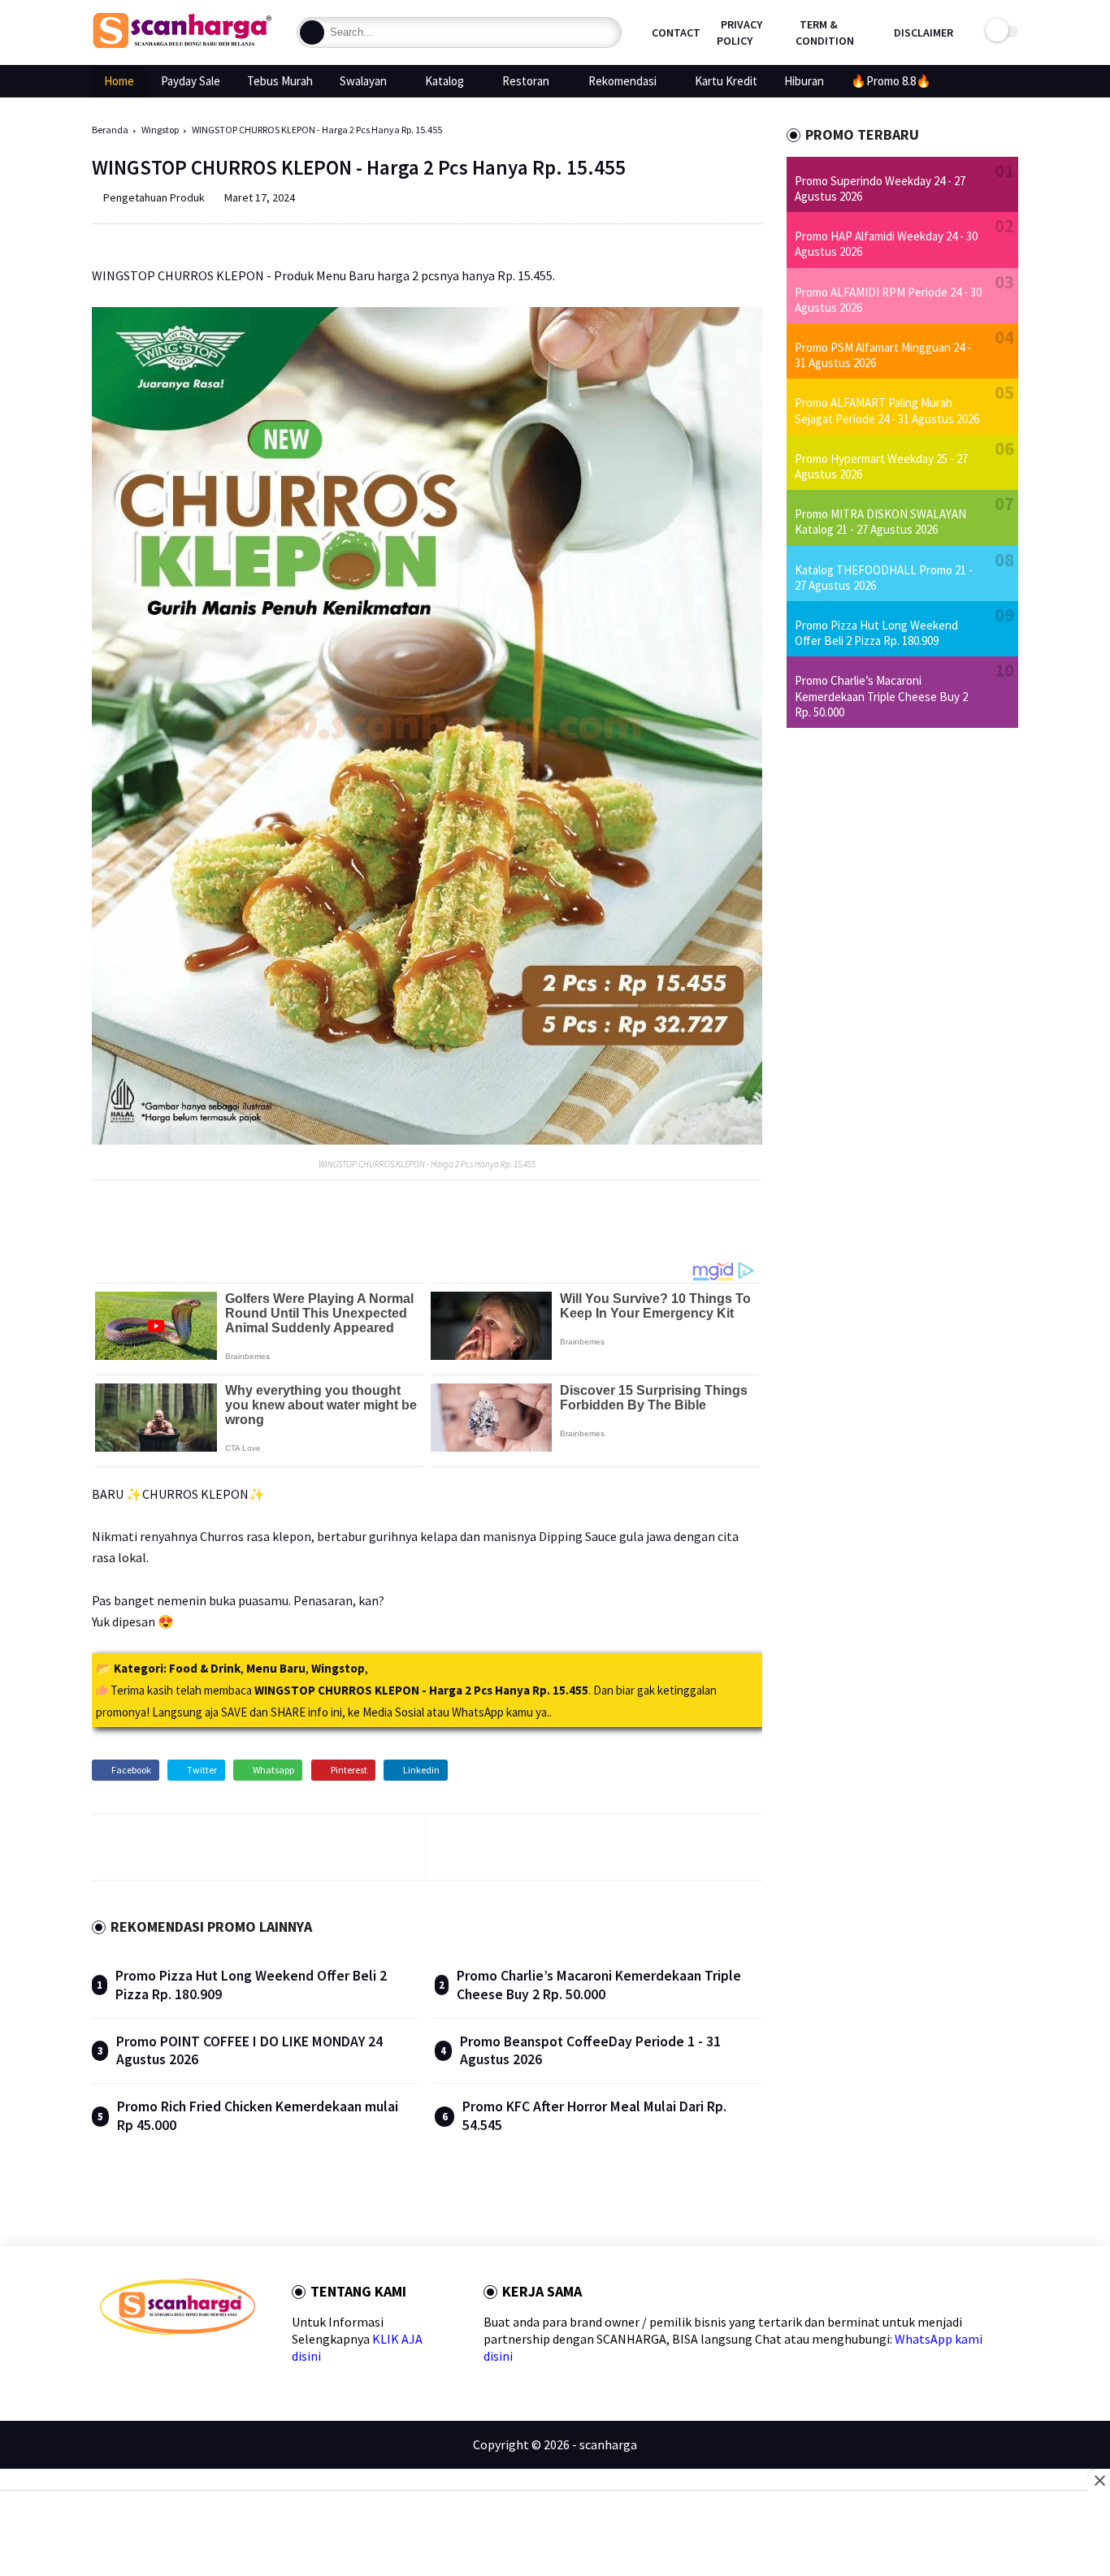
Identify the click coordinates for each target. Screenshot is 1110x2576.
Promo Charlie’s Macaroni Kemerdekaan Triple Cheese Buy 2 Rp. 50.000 (599, 1985)
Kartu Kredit (726, 81)
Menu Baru (276, 1668)
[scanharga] (182, 45)
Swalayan (363, 81)
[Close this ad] (1099, 2480)
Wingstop (160, 130)
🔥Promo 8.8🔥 (891, 81)
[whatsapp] (159, 2364)
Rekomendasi (622, 81)
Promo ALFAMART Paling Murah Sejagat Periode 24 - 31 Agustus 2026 (887, 410)
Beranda (110, 130)
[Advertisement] (555, 2535)
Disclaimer (924, 32)
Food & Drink (205, 1668)
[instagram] (211, 2364)
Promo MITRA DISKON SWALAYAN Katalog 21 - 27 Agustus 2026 (880, 522)
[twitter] (133, 2364)
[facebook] (107, 2364)
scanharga (608, 2444)
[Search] (312, 32)
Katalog (444, 81)
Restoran (526, 81)
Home (119, 81)
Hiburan (804, 81)
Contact (676, 32)
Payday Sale (191, 81)
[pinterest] (185, 2364)
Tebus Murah (280, 81)
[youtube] (237, 2364)
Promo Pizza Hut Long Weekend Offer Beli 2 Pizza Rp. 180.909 (876, 633)
